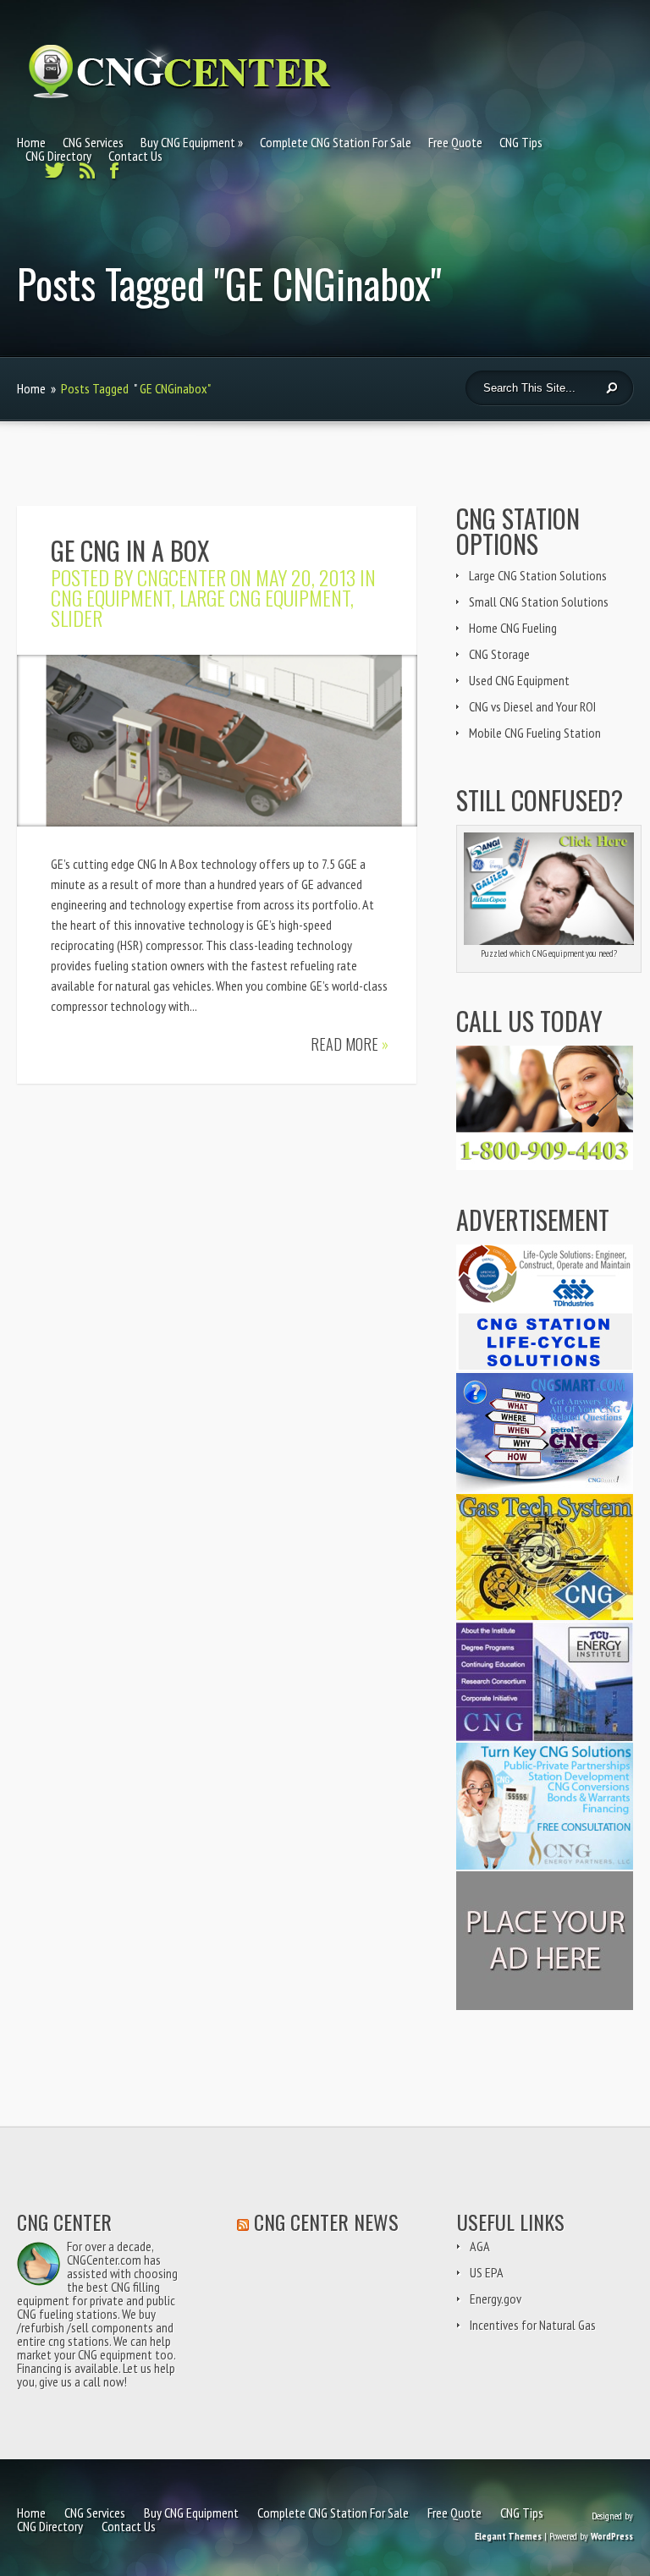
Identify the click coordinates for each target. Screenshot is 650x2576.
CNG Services (93, 142)
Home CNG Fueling (513, 628)
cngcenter (182, 577)
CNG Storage (499, 654)
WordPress (612, 2536)
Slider (77, 618)
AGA (480, 2246)
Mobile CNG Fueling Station (535, 733)
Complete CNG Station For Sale (336, 142)
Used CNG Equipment (519, 680)
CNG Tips (521, 142)
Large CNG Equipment (265, 597)
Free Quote (455, 142)
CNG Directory (58, 156)
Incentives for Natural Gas (533, 2325)
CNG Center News (326, 2222)
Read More (350, 1044)
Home (31, 142)
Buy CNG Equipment (188, 142)
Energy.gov (496, 2299)
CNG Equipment (111, 597)
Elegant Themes (508, 2536)
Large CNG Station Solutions (538, 575)
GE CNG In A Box (130, 550)
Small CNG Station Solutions (539, 601)
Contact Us (135, 156)
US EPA (487, 2272)
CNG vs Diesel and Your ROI (532, 706)
